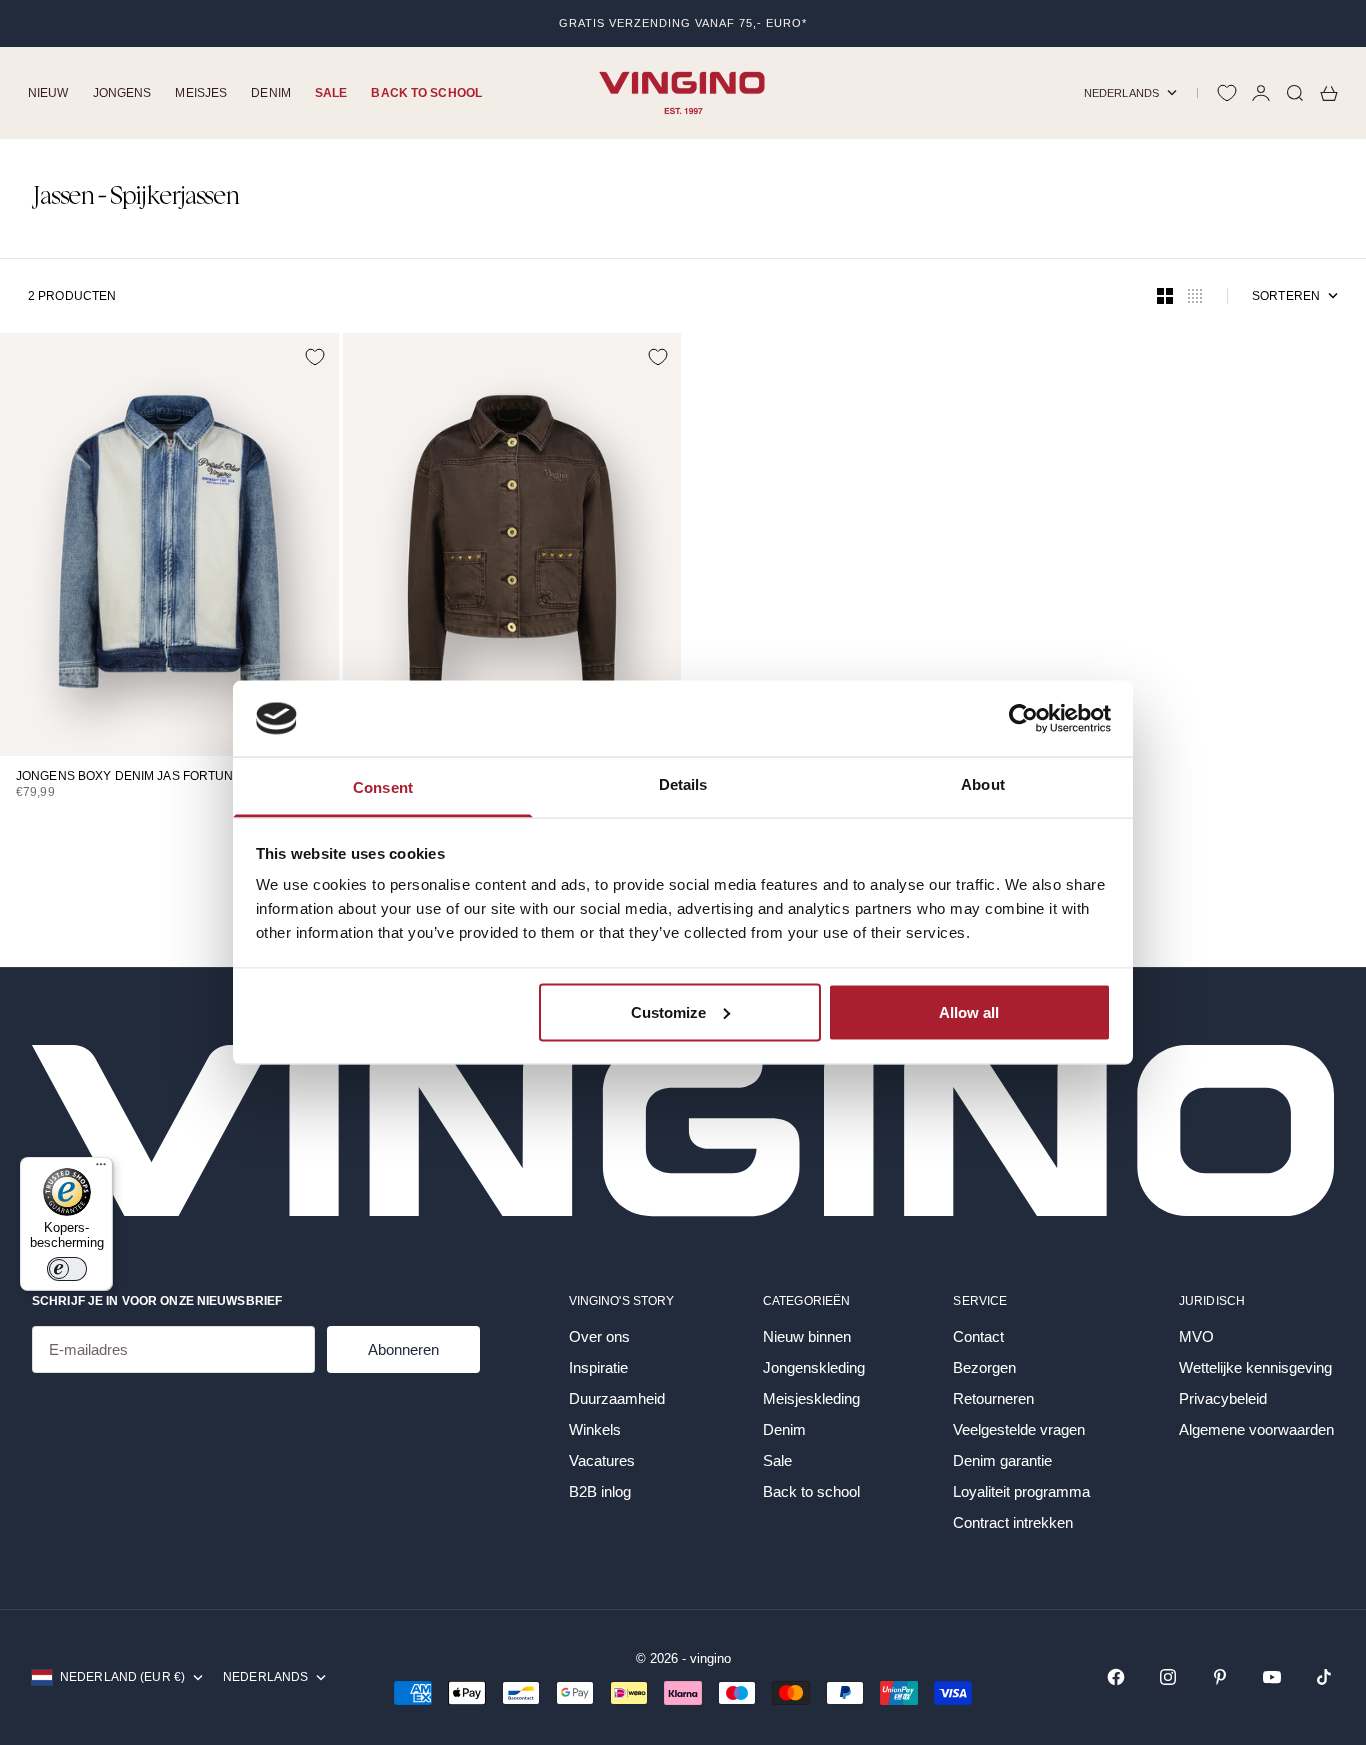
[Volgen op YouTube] (1272, 1677)
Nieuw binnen (807, 1336)
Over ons (599, 1336)
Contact (978, 1336)
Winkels (595, 1429)
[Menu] (101, 1169)
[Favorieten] (1227, 93)
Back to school (426, 93)
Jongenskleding (814, 1367)
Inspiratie (598, 1367)
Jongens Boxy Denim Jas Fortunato (136, 777)
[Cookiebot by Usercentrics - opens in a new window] (1023, 718)
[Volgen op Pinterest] (1220, 1677)
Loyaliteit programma (1021, 1491)
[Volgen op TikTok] (1324, 1677)
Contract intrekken (1013, 1522)
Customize (668, 1011)
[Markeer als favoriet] (315, 357)
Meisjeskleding (811, 1398)
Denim (271, 93)
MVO (1196, 1336)
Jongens (122, 93)
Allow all (969, 1011)
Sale (331, 93)
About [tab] (983, 784)
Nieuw (48, 93)
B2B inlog (600, 1491)
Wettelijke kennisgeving (1255, 1367)
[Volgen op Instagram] (1168, 1677)
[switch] (67, 1269)
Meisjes (201, 93)
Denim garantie (1002, 1460)
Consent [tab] (383, 787)
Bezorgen (984, 1367)
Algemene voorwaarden (1256, 1429)
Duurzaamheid (617, 1398)
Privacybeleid (1223, 1398)
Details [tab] (683, 784)
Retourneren (993, 1398)
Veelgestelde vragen (1019, 1429)
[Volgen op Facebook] (1116, 1677)
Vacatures (602, 1460)
